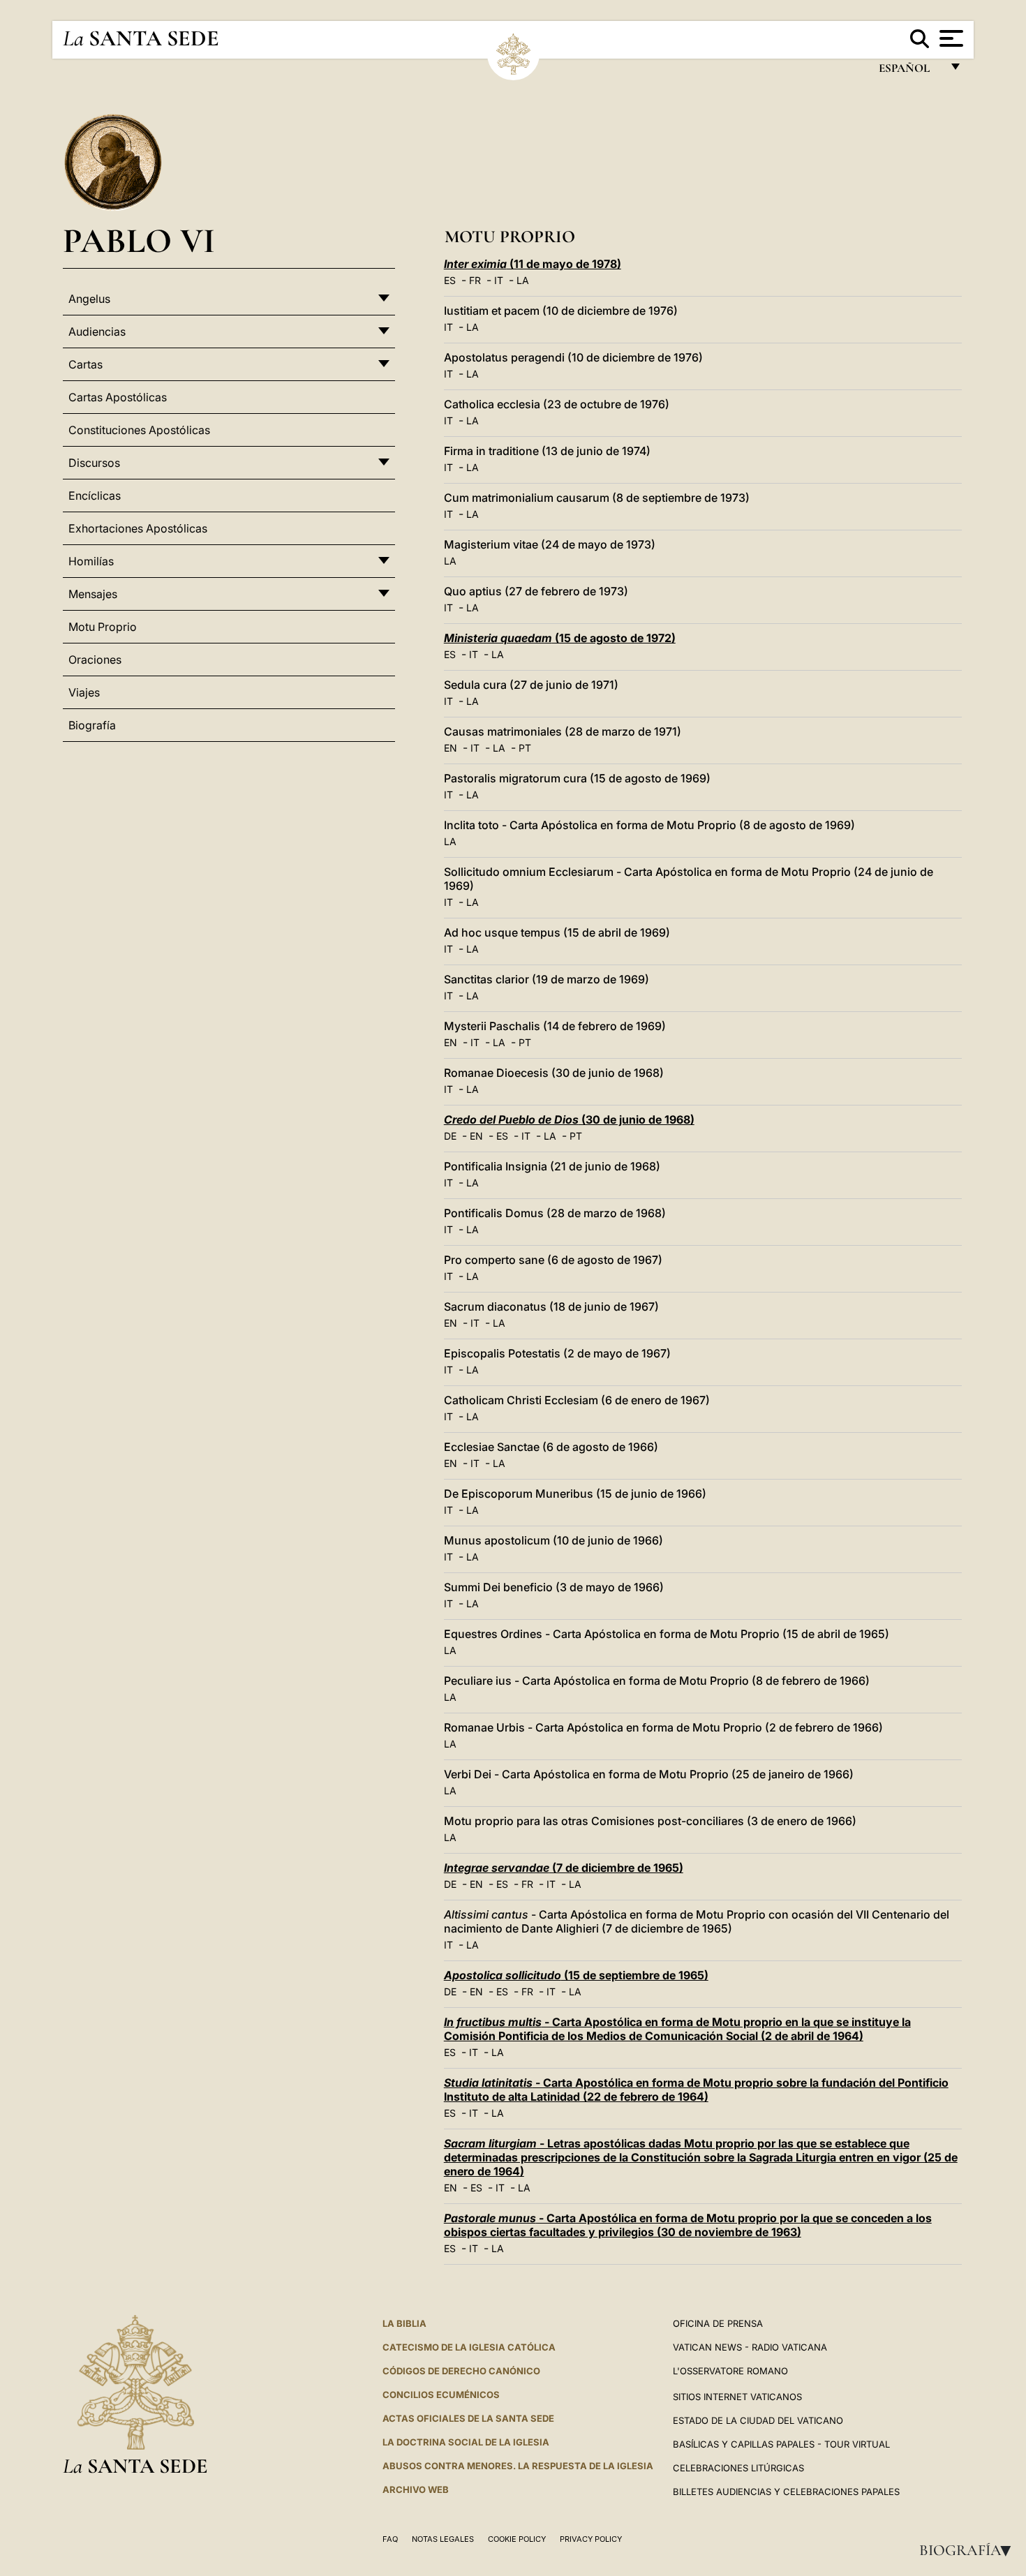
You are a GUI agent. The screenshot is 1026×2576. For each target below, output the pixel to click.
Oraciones (95, 660)
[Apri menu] (950, 38)
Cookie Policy (517, 2539)
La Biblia (404, 2323)
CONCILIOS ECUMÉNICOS (441, 2395)
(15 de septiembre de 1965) (576, 1975)
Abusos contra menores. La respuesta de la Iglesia (518, 2466)
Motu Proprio (103, 627)
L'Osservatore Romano (730, 2371)
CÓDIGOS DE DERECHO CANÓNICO (461, 2371)
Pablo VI (139, 240)
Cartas (85, 364)
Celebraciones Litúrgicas (738, 2468)
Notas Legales (443, 2539)
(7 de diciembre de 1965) (564, 1868)
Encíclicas (95, 496)
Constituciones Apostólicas (139, 430)
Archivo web (416, 2489)
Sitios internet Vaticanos (737, 2397)
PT (525, 748)
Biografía (969, 2550)
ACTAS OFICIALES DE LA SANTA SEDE (468, 2418)
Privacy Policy (591, 2539)
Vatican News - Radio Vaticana (750, 2347)
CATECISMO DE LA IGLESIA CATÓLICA (469, 2347)
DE (450, 1136)
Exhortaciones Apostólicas (138, 528)
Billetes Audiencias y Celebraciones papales (786, 2492)
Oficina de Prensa (718, 2323)
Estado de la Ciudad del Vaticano (758, 2420)
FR (475, 280)
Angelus (89, 299)
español (910, 72)
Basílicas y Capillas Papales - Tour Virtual (781, 2444)
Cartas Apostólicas (118, 397)
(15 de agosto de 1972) (560, 638)
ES (450, 280)
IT (499, 280)
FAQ (390, 2539)
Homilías (91, 561)
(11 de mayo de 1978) (533, 264)
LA (523, 280)
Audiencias (97, 332)
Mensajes (93, 594)
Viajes (84, 692)
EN (451, 748)
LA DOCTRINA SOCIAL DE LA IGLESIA (466, 2442)
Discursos (94, 463)
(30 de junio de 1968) (569, 1119)
